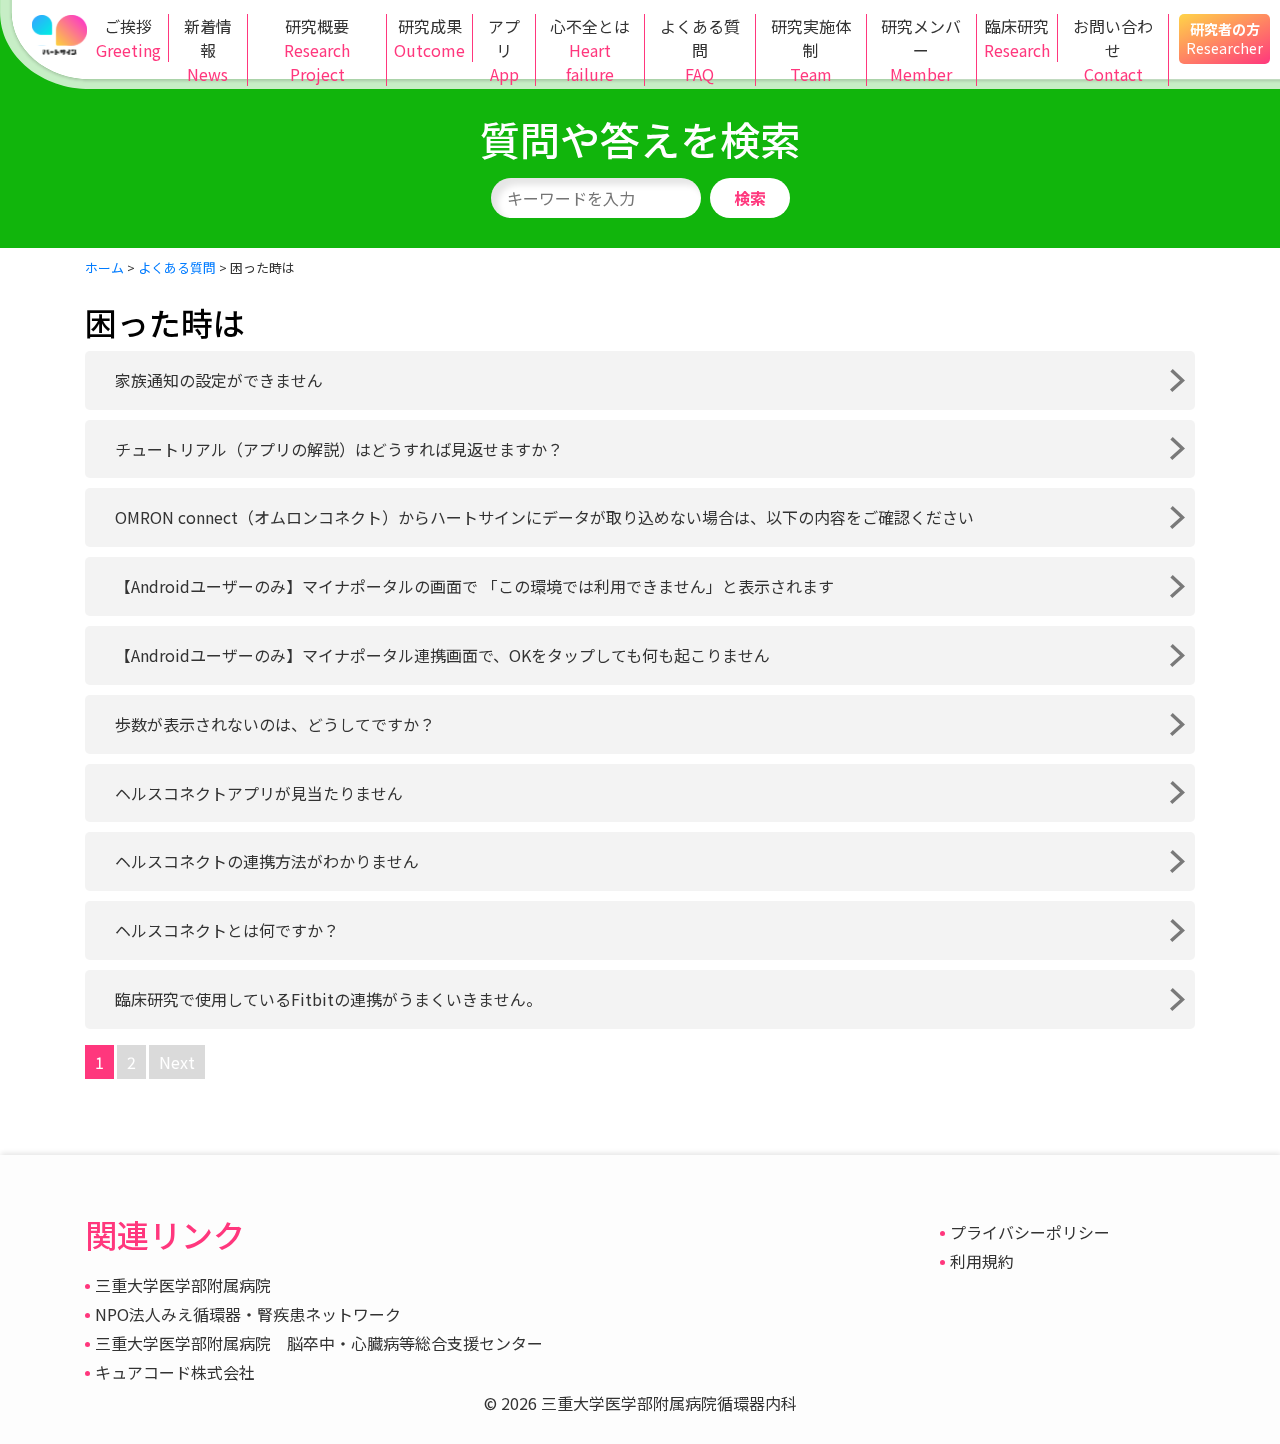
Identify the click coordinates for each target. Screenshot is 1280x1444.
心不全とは (590, 50)
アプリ (504, 50)
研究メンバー (921, 50)
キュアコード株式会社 (175, 1372)
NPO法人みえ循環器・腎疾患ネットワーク (248, 1314)
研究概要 (317, 50)
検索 (750, 198)
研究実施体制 (811, 50)
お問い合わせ (1113, 50)
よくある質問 (700, 50)
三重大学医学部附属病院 (183, 1285)
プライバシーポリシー (1030, 1232)
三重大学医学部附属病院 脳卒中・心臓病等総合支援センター (319, 1343)
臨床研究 (1017, 38)
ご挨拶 (128, 38)
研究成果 (429, 38)
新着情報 (208, 50)
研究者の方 (1224, 38)
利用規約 (982, 1261)
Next (177, 1062)
